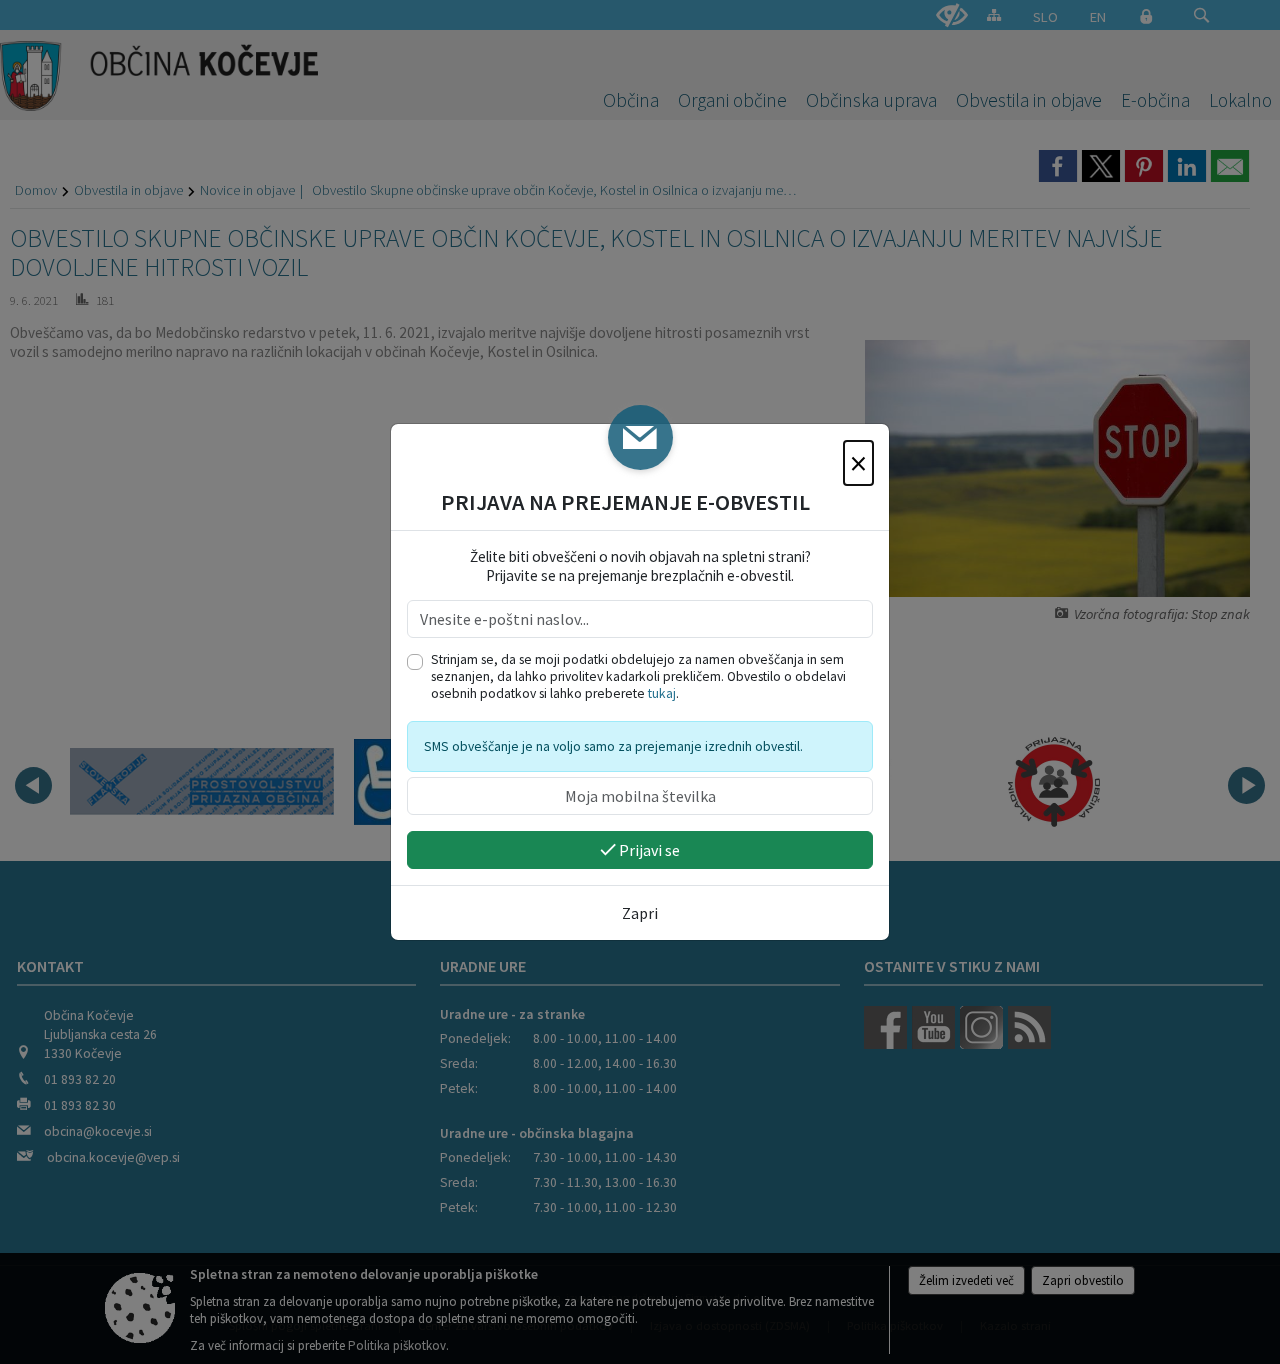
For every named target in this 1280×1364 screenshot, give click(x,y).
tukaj (662, 693)
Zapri (640, 913)
